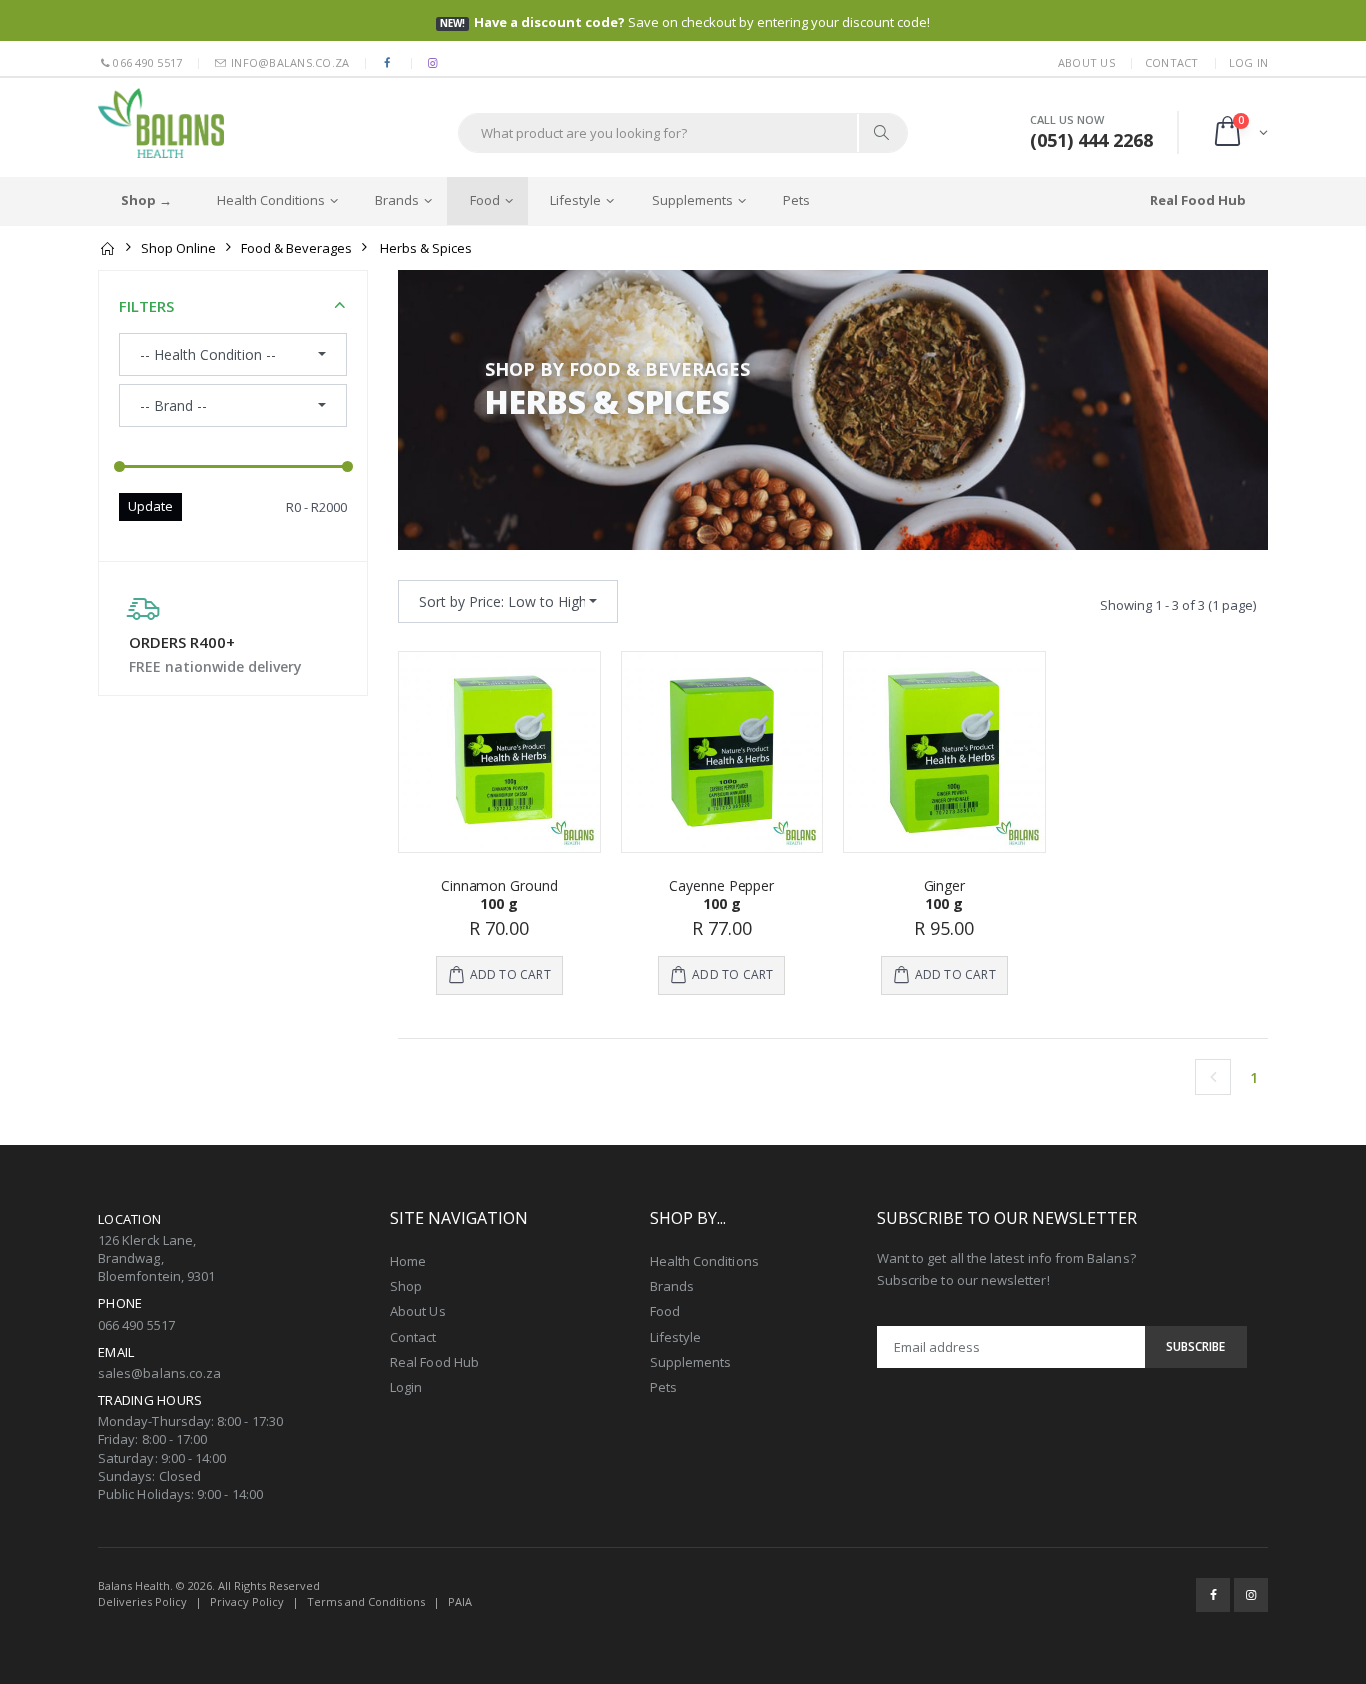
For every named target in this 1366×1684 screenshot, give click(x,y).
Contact (1172, 62)
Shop (406, 1286)
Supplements (692, 200)
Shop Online (178, 248)
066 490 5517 (147, 62)
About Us (1086, 62)
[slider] (119, 467)
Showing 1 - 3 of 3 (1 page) (1178, 605)
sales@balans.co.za (159, 1373)
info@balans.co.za (288, 62)
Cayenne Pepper (721, 885)
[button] (1239, 132)
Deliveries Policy (142, 1601)
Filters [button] (146, 306)
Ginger (944, 885)
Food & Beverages (296, 248)
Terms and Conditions (366, 1601)
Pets (796, 200)
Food (485, 200)
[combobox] (508, 601)
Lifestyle (575, 200)
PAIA (460, 1601)
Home (408, 1261)
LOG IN (1249, 62)
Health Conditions (271, 200)
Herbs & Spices (426, 248)
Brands (397, 200)
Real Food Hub (434, 1362)
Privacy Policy (247, 1601)
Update (150, 506)
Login (406, 1387)
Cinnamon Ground (499, 885)
